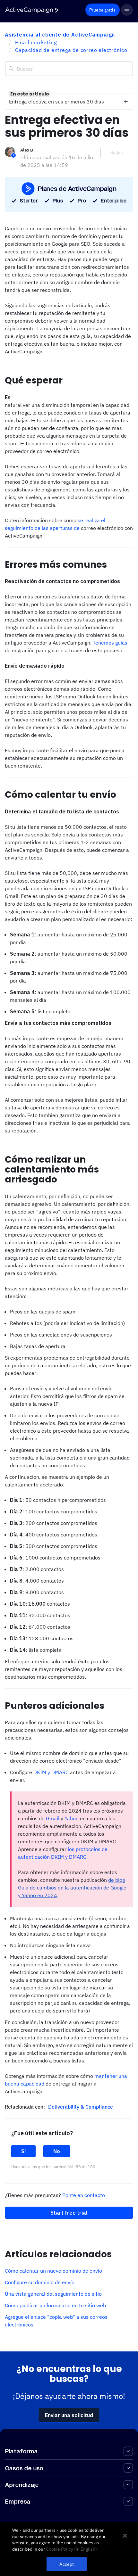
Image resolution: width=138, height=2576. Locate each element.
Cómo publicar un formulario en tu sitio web (55, 2305)
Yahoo (72, 1818)
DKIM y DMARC (51, 1772)
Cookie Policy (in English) (71, 2549)
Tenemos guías (110, 643)
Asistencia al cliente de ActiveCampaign (60, 35)
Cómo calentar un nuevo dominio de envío (53, 2271)
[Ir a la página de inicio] (32, 10)
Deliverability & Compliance (81, 2107)
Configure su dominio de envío (40, 2282)
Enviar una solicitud (69, 2415)
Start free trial (69, 2213)
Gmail (53, 1818)
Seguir (117, 152)
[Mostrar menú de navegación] (127, 10)
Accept (67, 2564)
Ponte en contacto (84, 2195)
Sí (23, 2151)
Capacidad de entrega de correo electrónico (71, 50)
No (57, 2151)
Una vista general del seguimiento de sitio (53, 2294)
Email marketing (36, 42)
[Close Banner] (125, 2536)
